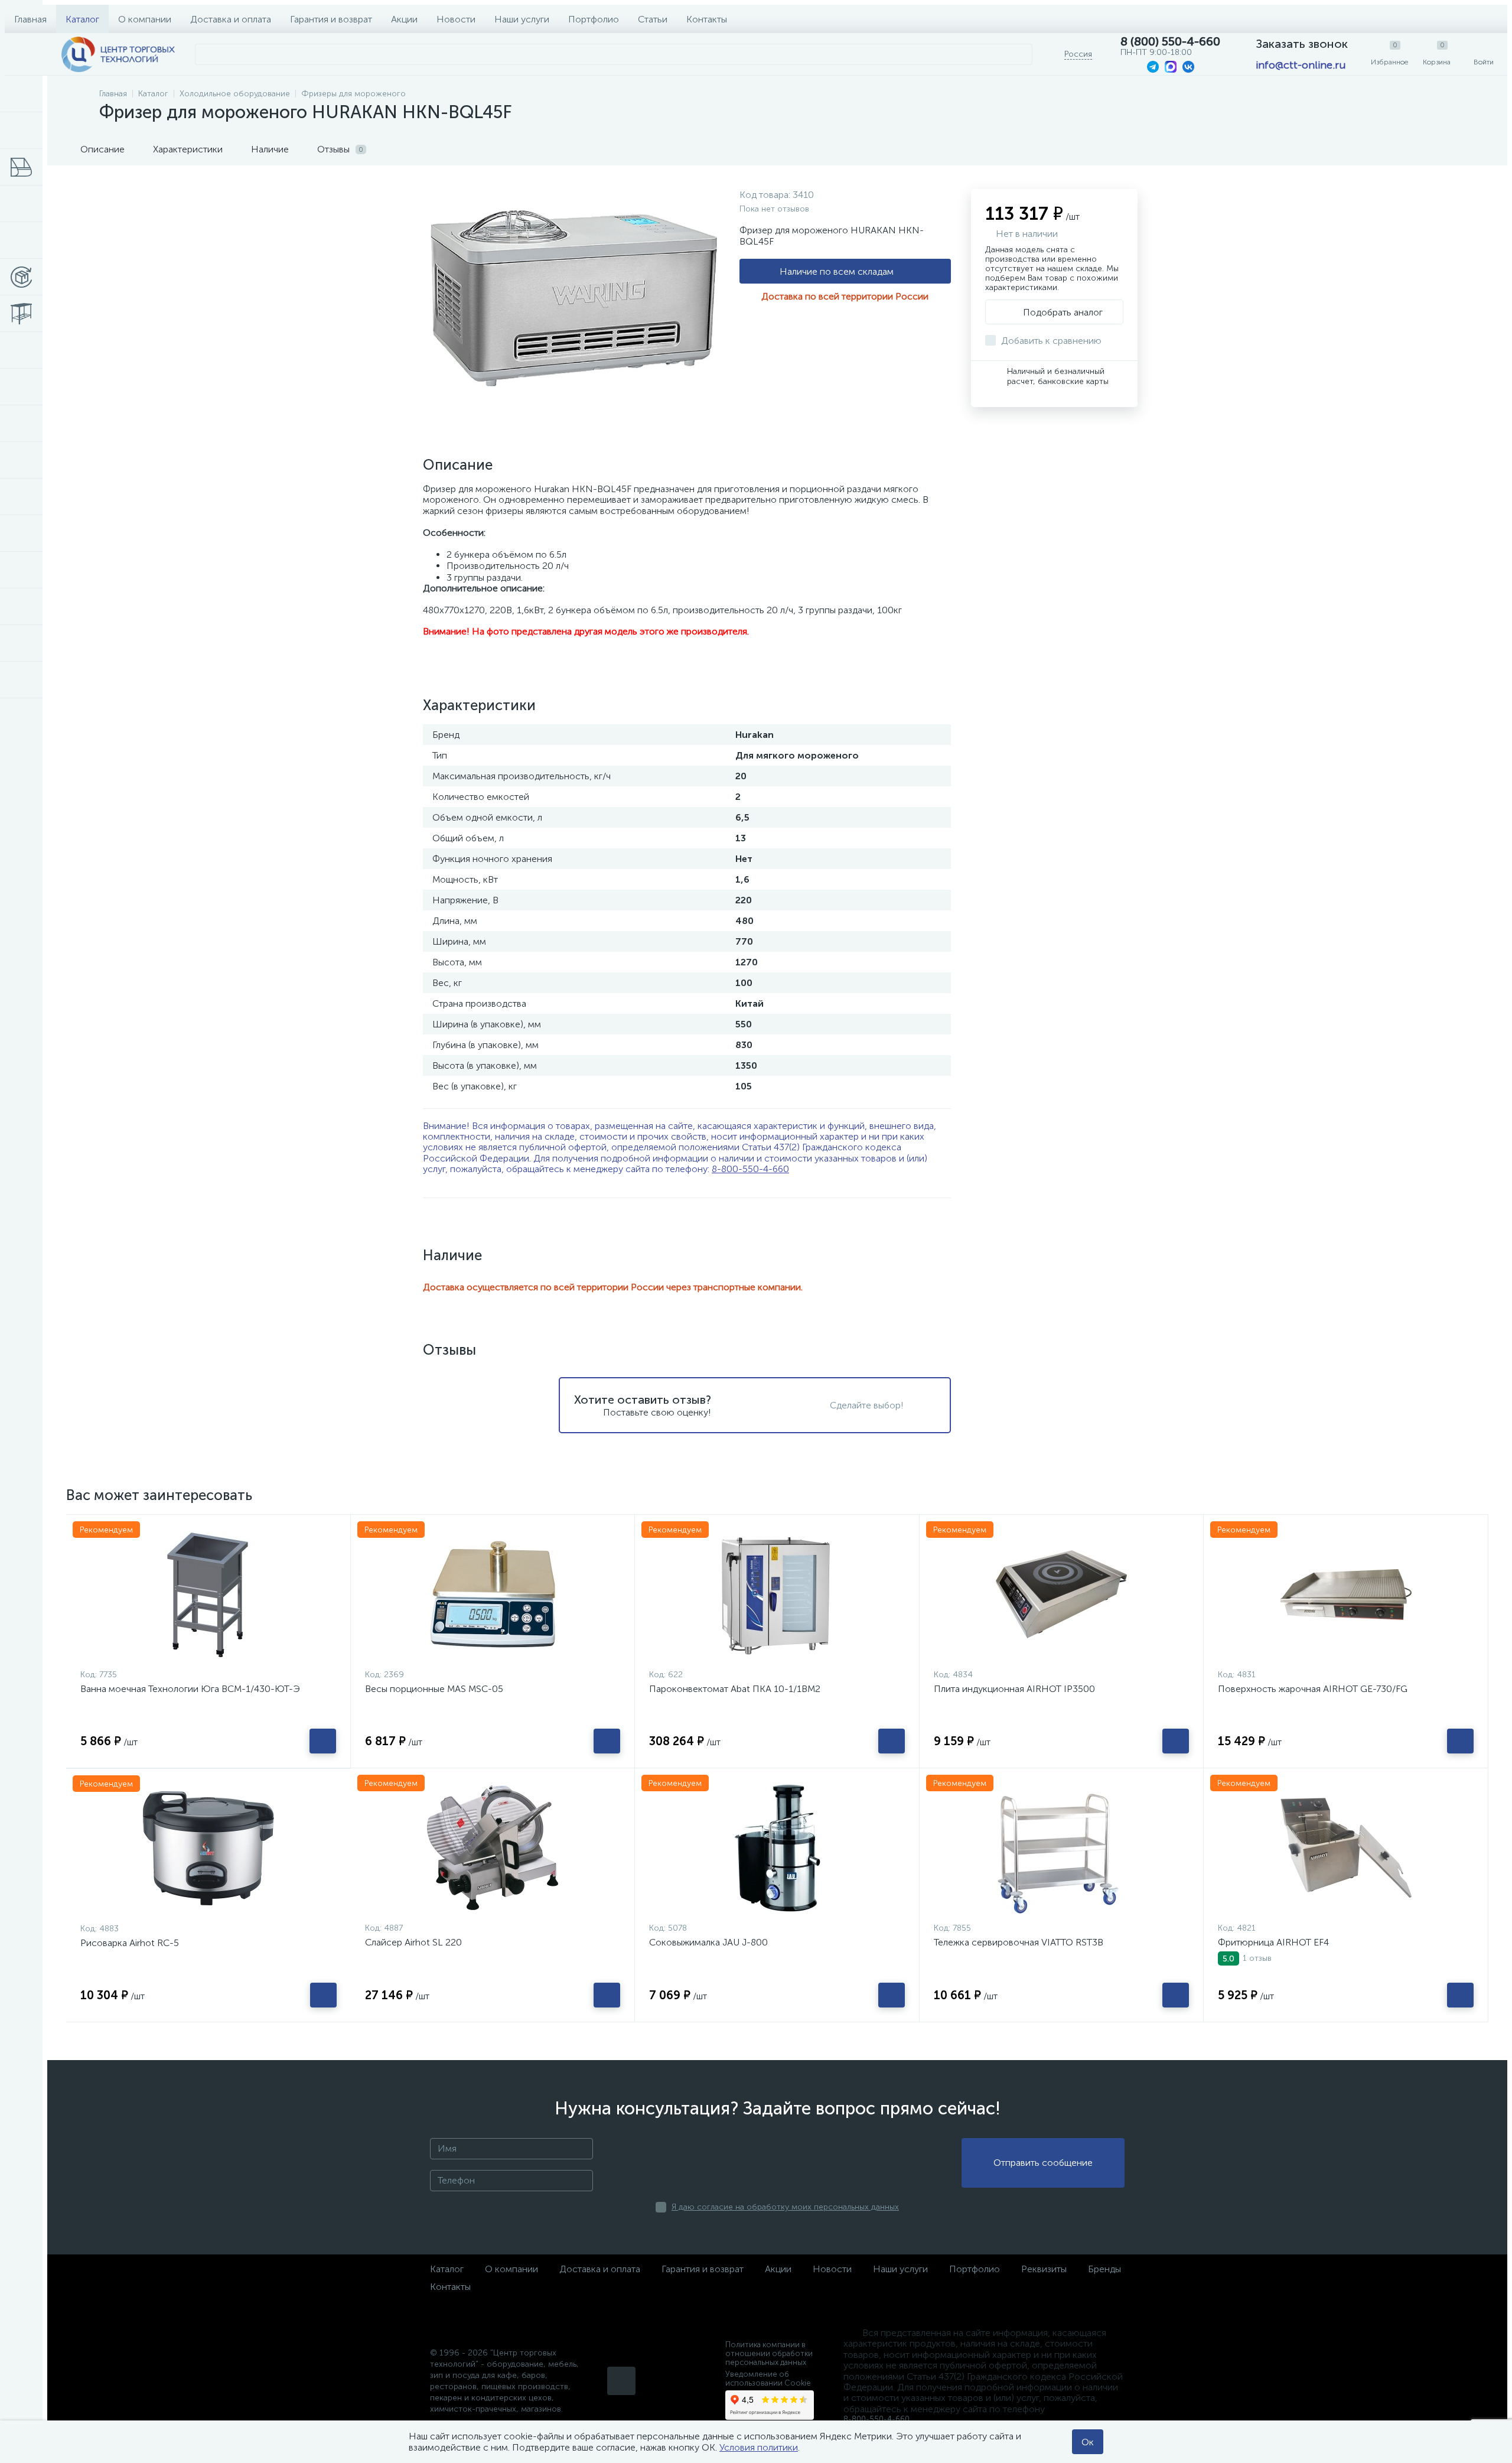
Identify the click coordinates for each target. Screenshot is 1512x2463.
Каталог (82, 19)
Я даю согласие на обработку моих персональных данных (785, 2207)
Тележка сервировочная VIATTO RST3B (1019, 1942)
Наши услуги (522, 19)
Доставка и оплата (231, 19)
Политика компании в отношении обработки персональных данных (769, 2353)
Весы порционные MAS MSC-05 (434, 1689)
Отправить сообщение (1043, 2163)
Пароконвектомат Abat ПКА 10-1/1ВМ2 (735, 1689)
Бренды (1104, 2269)
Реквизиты (1044, 2269)
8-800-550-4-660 (750, 1169)
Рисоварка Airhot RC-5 (130, 1943)
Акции (404, 19)
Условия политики (759, 2447)
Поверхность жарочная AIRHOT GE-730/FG (1313, 1689)
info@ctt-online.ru (1301, 65)
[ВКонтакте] (621, 2381)
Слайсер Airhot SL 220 (413, 1942)
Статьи (653, 19)
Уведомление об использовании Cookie (768, 2379)
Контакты (707, 19)
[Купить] (323, 1741)
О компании (145, 19)
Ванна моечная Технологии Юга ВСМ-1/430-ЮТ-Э (190, 1689)
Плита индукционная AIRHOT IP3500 (1014, 1689)
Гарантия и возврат (331, 19)
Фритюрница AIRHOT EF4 (1273, 1942)
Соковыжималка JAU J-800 (708, 1942)
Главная (30, 19)
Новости (456, 19)
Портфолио (594, 19)
